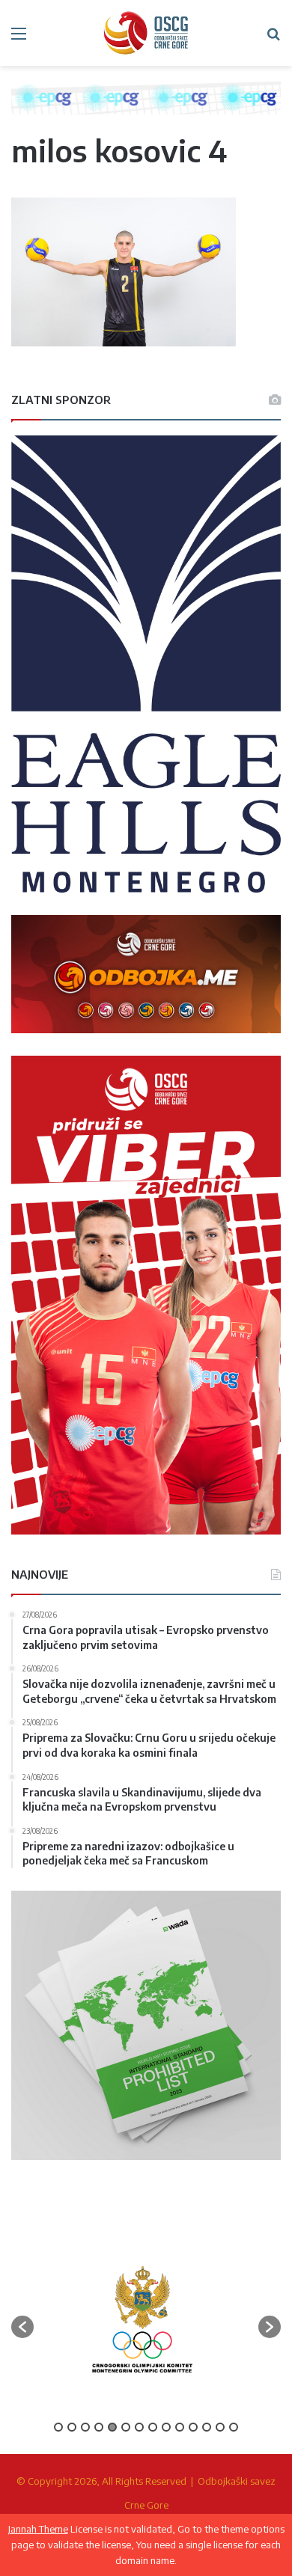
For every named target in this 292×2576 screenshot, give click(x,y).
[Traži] (273, 39)
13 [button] (220, 2427)
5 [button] (112, 2427)
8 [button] (153, 2427)
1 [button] (58, 2427)
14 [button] (234, 2427)
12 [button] (207, 2427)
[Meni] (19, 39)
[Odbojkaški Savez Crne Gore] (146, 33)
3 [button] (85, 2427)
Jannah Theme (38, 2529)
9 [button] (166, 2427)
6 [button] (126, 2427)
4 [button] (99, 2427)
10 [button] (180, 2427)
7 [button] (139, 2427)
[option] (142, 2319)
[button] (22, 2327)
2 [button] (72, 2427)
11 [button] (193, 2427)
